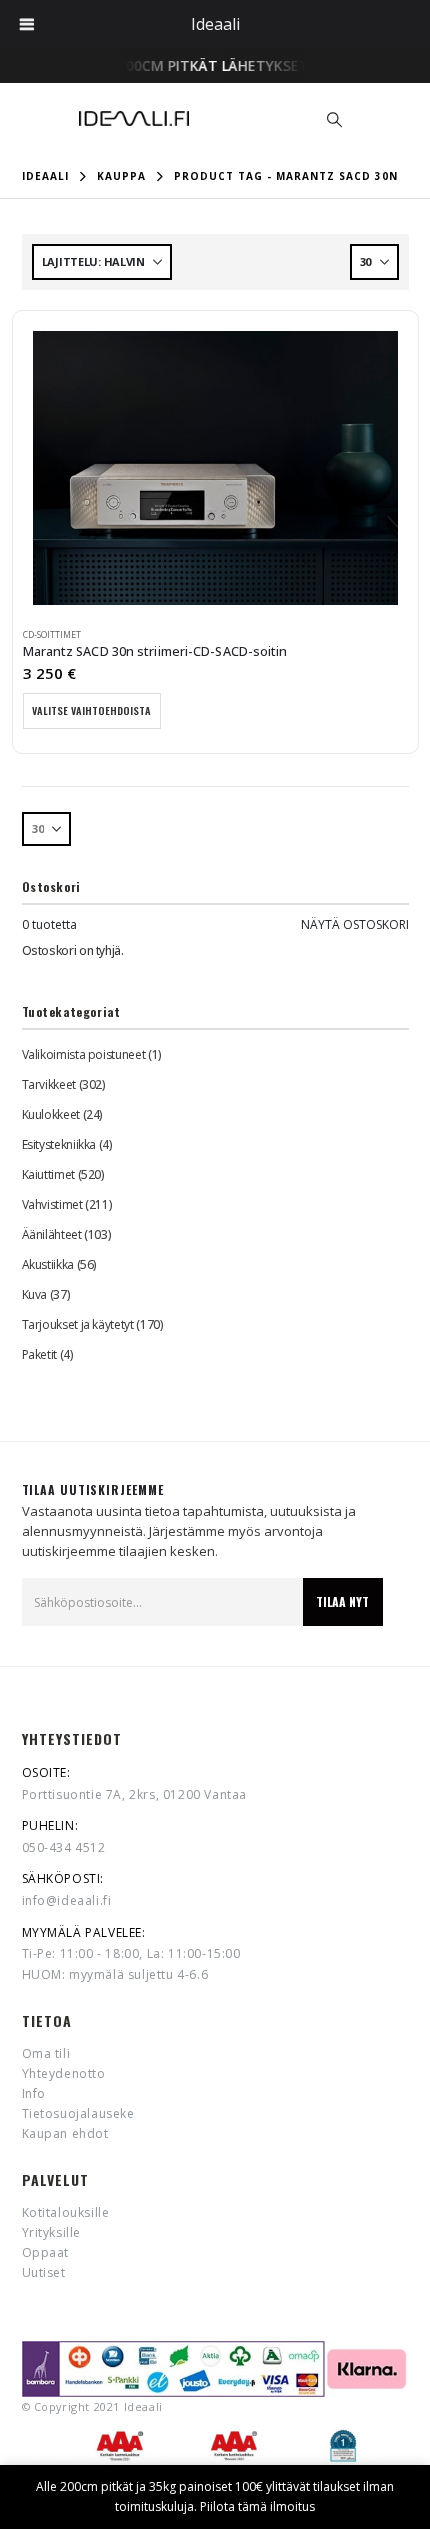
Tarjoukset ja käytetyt (78, 1324)
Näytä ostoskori (355, 924)
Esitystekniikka (59, 1144)
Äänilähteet (52, 1234)
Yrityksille (52, 2232)
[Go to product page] (215, 468)
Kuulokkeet (51, 1114)
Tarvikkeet (49, 1084)
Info (34, 2093)
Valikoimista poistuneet (84, 1054)
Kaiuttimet (48, 1174)
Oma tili (46, 2053)
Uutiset (44, 2272)
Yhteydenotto (64, 2073)
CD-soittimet (52, 635)
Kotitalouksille (66, 2212)
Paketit (39, 1354)
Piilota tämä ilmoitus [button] (257, 2506)
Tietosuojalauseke (78, 2113)
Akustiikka (48, 1264)
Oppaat (46, 2252)
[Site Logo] (134, 118)
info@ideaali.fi (67, 1900)
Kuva (35, 1294)
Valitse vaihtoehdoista (91, 710)
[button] (335, 119)
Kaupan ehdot (65, 2133)
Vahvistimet (52, 1204)
